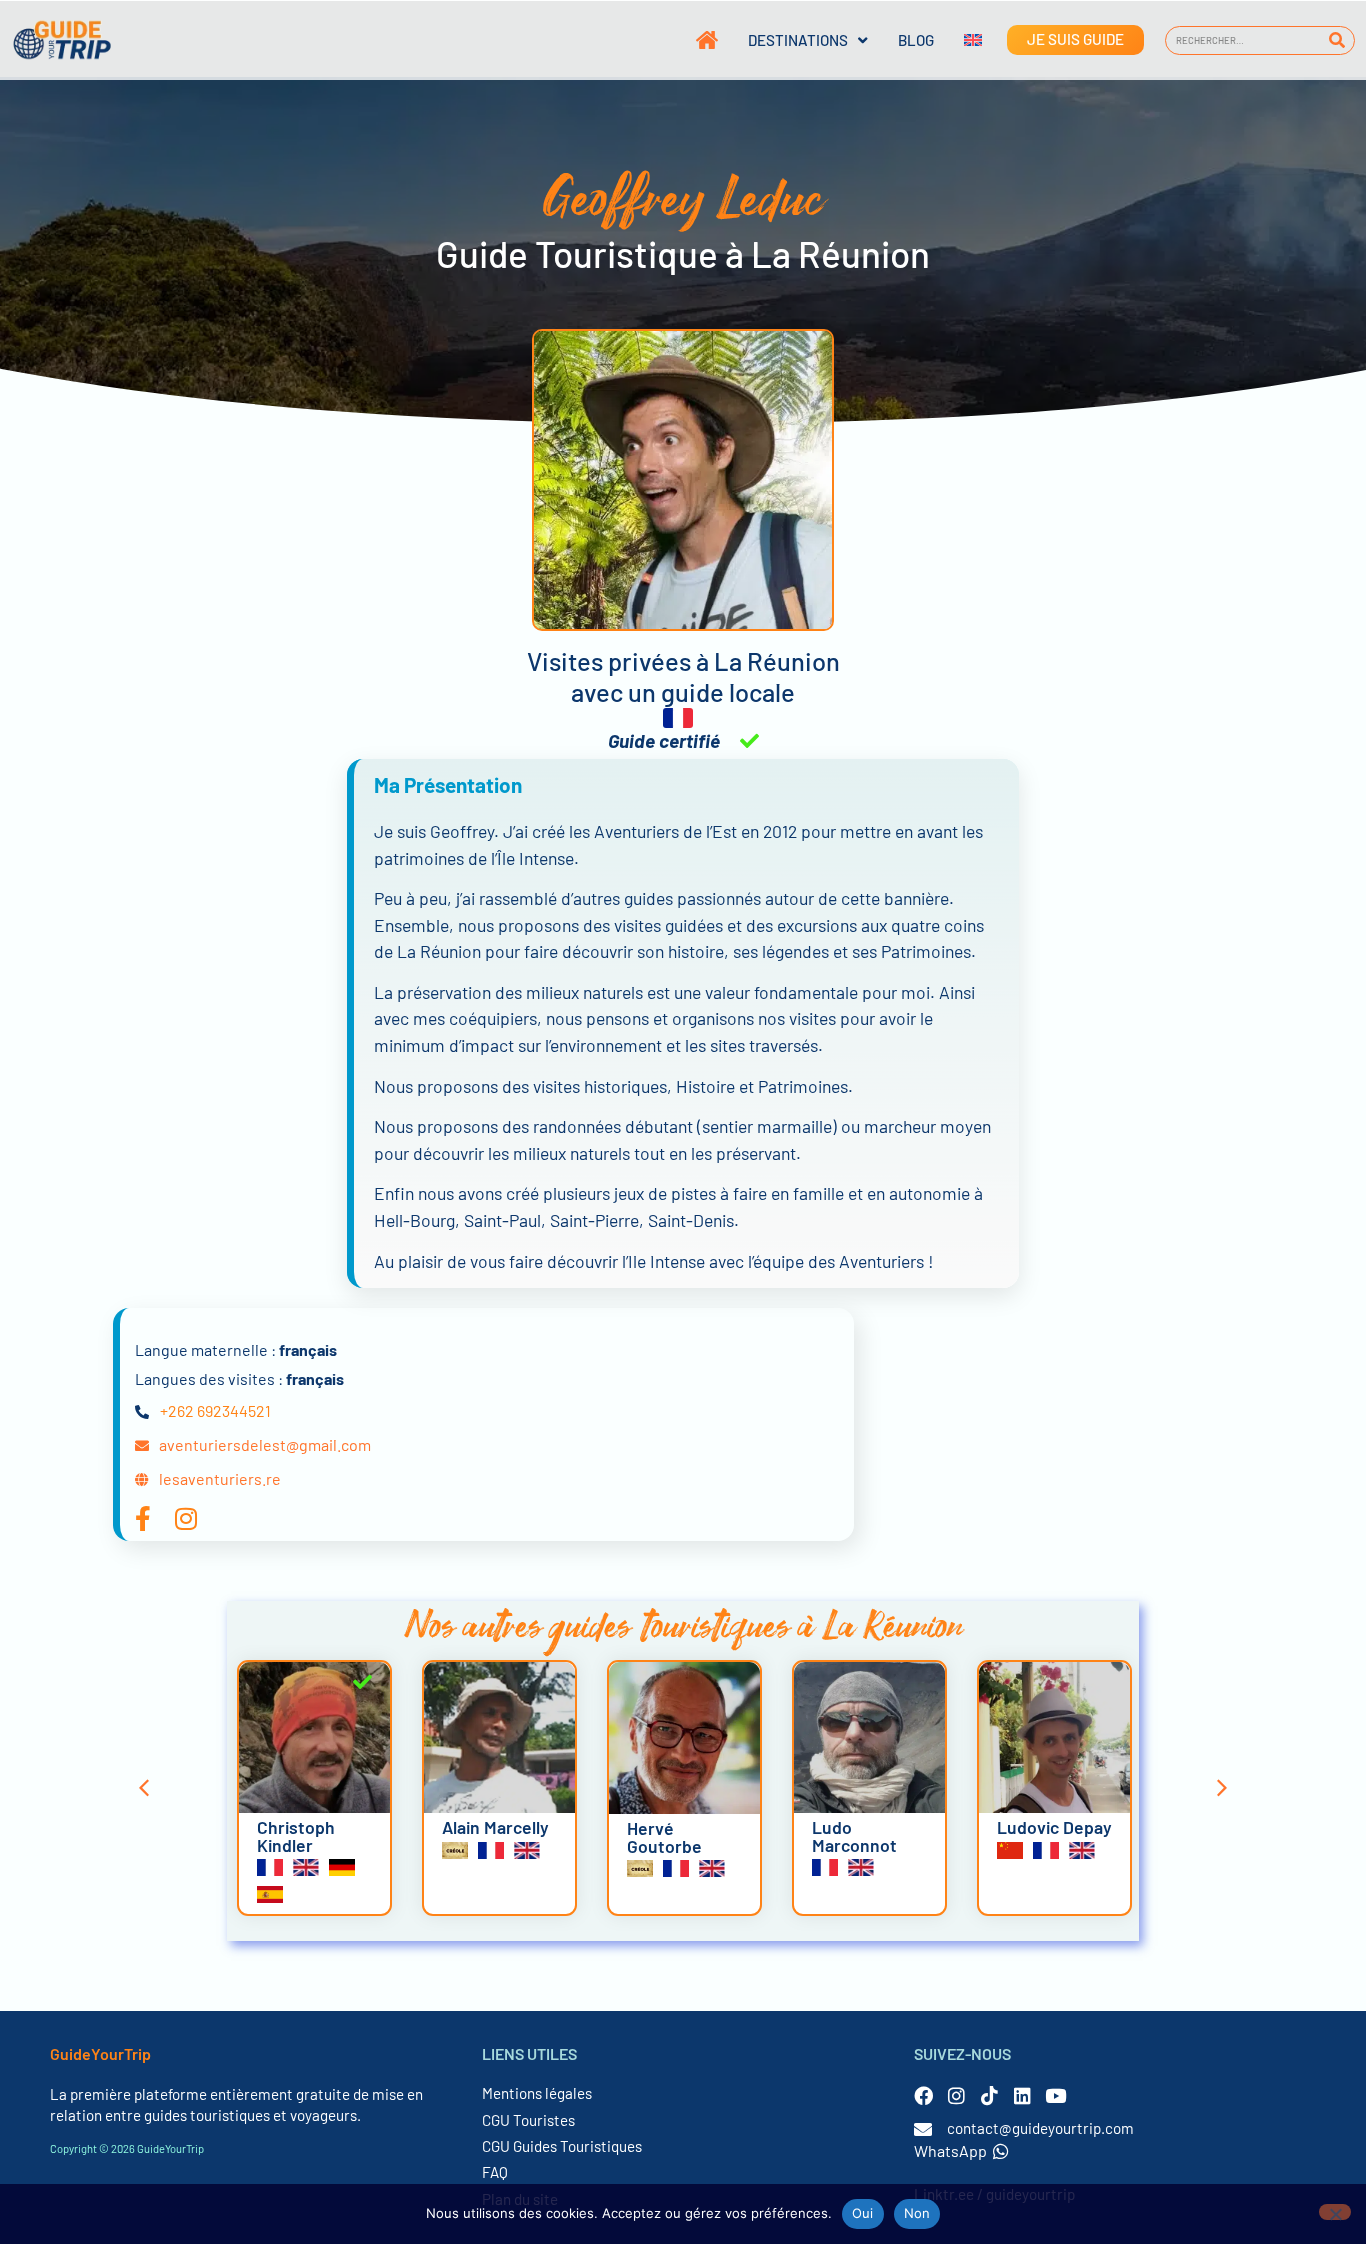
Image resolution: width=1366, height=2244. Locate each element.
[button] (144, 1788)
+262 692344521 (215, 1410)
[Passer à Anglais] (958, 40)
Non (917, 2213)
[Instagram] (956, 2095)
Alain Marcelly (495, 1827)
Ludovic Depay (1054, 1827)
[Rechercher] (1337, 40)
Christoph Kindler (296, 1836)
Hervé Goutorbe (664, 1837)
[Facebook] (923, 2095)
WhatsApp (950, 2150)
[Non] (1335, 2212)
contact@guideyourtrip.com (1040, 2128)
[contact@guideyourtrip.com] (923, 2129)
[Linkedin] (1022, 2095)
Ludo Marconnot (854, 1836)
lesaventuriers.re (220, 1478)
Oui (863, 2213)
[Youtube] (1055, 2095)
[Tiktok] (989, 2095)
